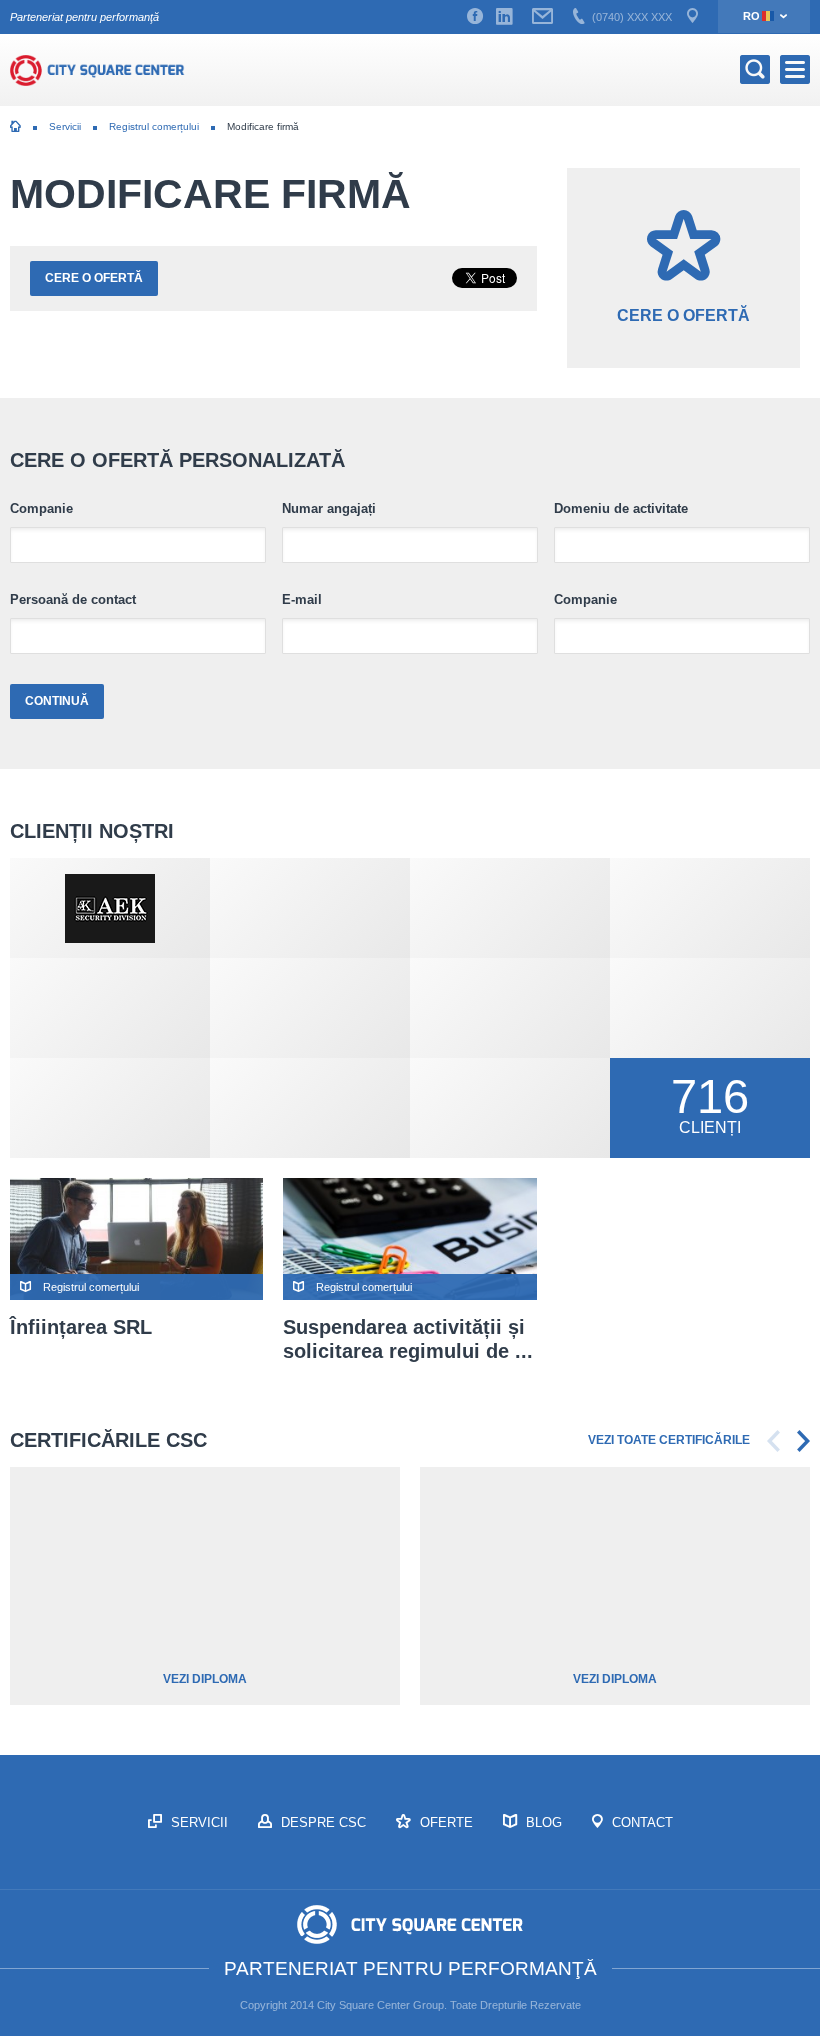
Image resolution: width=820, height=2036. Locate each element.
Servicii (65, 126)
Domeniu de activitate (621, 509)
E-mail (302, 600)
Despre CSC (321, 1822)
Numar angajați (329, 509)
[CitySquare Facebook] (475, 17)
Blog (542, 1822)
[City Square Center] (97, 70)
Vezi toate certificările (669, 1440)
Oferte (444, 1822)
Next (803, 1441)
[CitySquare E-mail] (542, 17)
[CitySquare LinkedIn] (504, 17)
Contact (640, 1822)
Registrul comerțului (154, 126)
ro (751, 16)
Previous (773, 1441)
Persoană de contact (73, 600)
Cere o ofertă (94, 278)
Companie (41, 509)
